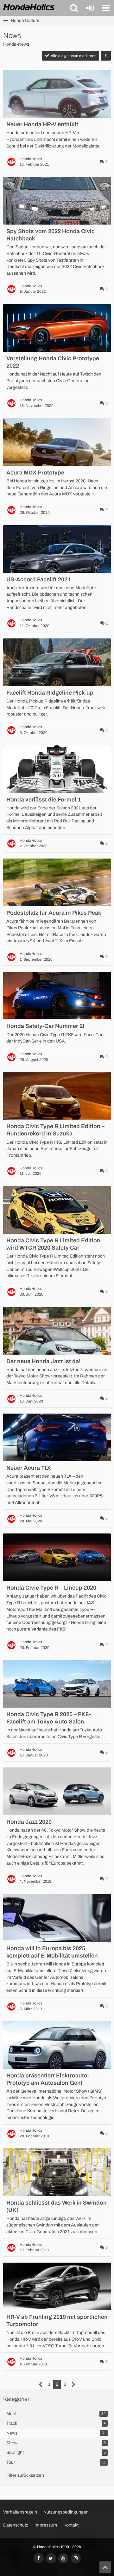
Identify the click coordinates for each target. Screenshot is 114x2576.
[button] (74, 8)
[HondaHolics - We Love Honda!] (29, 8)
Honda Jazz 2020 (29, 1822)
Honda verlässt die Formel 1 (44, 800)
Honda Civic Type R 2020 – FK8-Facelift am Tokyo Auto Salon (49, 1718)
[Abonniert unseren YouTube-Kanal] (63, 2558)
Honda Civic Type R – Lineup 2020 (51, 1588)
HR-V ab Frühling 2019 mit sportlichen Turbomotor (57, 2321)
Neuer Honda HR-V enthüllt (42, 124)
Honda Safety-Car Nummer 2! (45, 1026)
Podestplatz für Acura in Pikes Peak (54, 913)
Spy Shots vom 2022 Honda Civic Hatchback (51, 235)
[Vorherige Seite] (41, 2385)
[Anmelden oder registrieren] (90, 8)
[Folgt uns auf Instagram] (76, 2558)
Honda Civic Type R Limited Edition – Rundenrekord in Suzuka (55, 1130)
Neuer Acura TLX (28, 1468)
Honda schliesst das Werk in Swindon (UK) (57, 2206)
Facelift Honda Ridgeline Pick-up (50, 693)
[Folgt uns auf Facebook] (39, 2558)
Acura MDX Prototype (35, 473)
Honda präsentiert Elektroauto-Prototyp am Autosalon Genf (48, 2079)
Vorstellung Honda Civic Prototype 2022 (53, 362)
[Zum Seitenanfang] (105, 2567)
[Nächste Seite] (74, 2385)
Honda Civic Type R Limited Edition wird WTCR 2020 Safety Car (53, 1244)
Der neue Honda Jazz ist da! (43, 1361)
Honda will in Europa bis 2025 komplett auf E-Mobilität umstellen (52, 1952)
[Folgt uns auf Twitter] (51, 2558)
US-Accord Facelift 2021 (38, 579)
